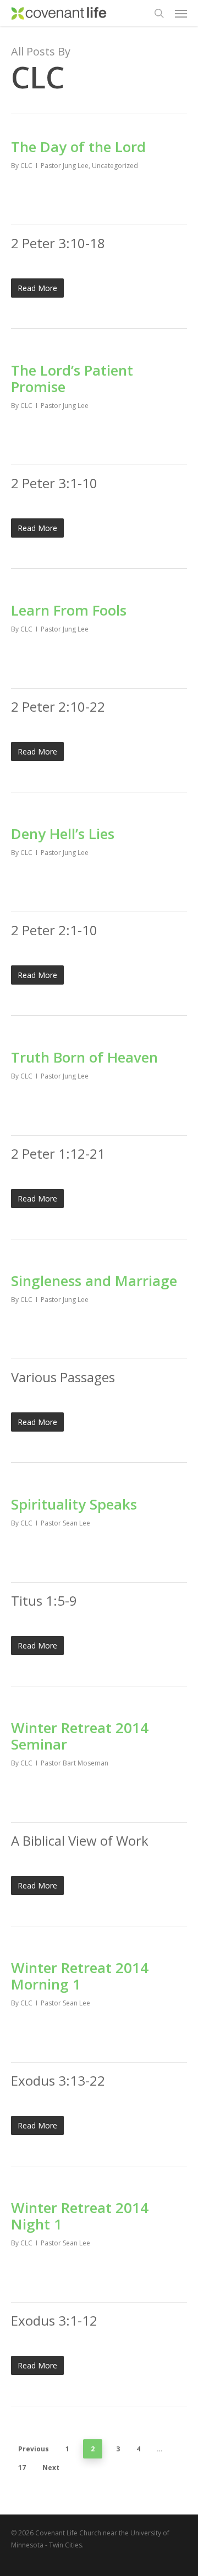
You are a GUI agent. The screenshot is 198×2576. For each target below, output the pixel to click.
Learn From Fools (69, 610)
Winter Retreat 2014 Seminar (80, 1736)
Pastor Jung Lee (65, 166)
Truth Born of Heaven (84, 1057)
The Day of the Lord (78, 147)
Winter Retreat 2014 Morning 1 (80, 1976)
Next (51, 2468)
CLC (26, 166)
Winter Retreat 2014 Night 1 (80, 2216)
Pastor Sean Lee (65, 1523)
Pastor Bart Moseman (75, 1763)
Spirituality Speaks (74, 1504)
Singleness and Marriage (94, 1281)
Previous (34, 2449)
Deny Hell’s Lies (63, 834)
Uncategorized (115, 166)
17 (22, 2468)
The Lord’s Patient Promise (72, 378)
